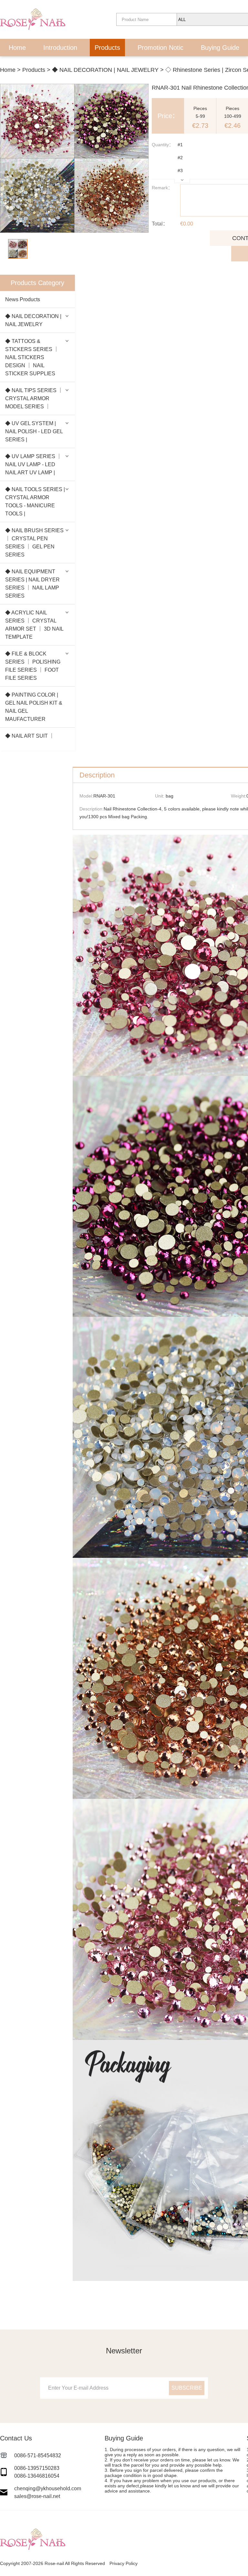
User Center (99, 66)
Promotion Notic (160, 48)
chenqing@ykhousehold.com (48, 2488)
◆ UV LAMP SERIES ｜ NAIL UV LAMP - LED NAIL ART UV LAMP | (33, 464)
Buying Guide (220, 48)
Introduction (60, 48)
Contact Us (150, 66)
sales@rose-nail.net (37, 2496)
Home (17, 48)
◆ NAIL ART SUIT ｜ (30, 736)
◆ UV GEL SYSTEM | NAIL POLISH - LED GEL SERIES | (34, 431)
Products (107, 48)
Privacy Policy (124, 2563)
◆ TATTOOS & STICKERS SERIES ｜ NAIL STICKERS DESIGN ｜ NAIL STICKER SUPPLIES (32, 357)
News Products (23, 299)
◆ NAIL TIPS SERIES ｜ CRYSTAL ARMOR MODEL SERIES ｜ (34, 398)
